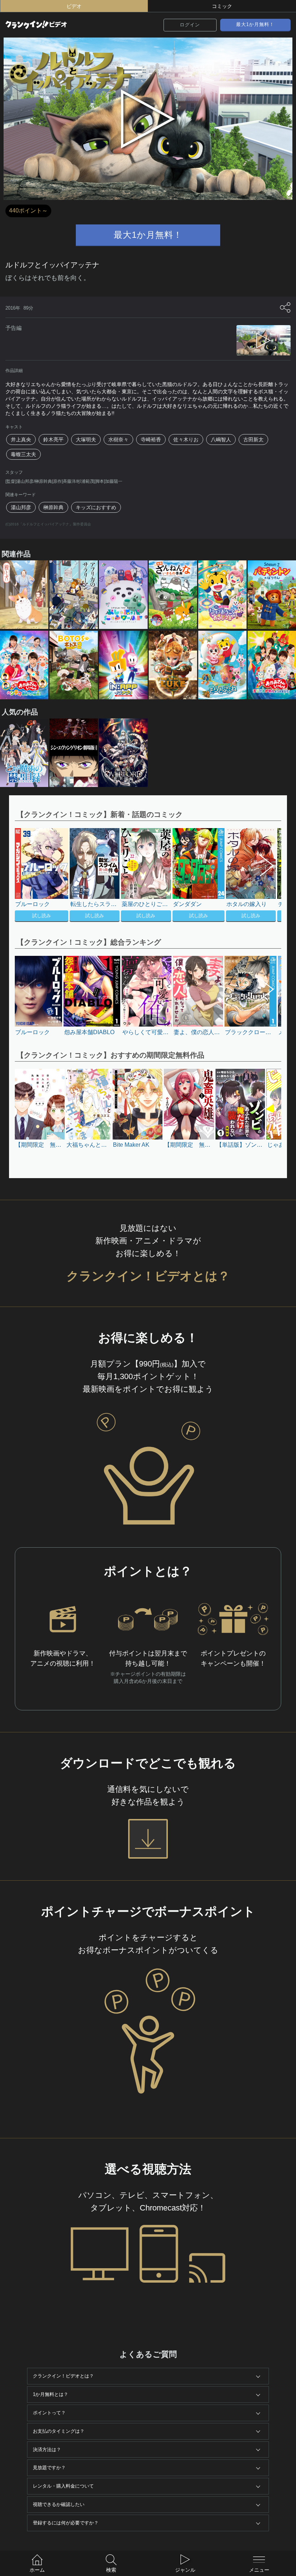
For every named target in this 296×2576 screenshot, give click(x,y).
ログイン (190, 25)
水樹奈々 (118, 439)
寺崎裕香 (151, 439)
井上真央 (21, 439)
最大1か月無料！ (255, 24)
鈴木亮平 (53, 439)
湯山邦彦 (21, 507)
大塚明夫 (86, 439)
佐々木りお (186, 439)
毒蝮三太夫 (23, 454)
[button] (263, 876)
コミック (222, 6)
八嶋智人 (221, 439)
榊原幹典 (53, 507)
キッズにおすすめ (96, 507)
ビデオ (74, 6)
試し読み (42, 916)
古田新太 (253, 439)
